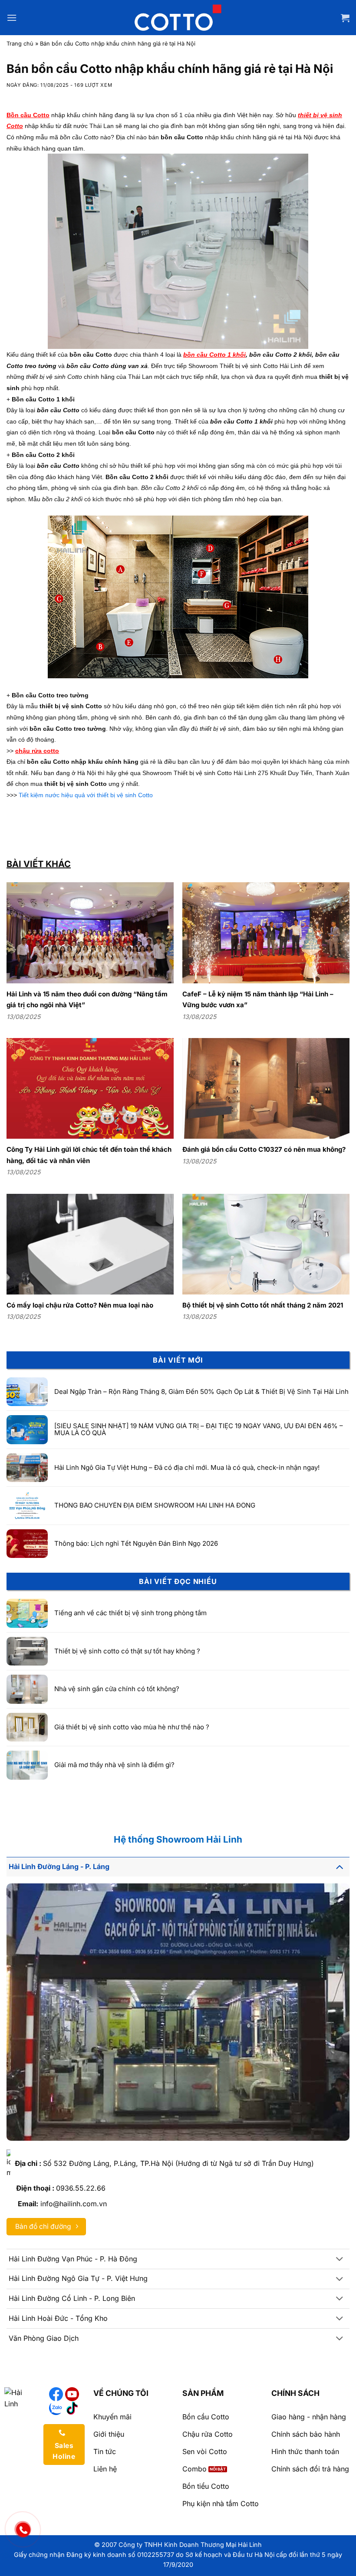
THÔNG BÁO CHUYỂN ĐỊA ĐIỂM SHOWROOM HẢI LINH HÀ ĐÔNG (155, 1506)
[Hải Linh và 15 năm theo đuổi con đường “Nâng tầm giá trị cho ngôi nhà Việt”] (90, 933)
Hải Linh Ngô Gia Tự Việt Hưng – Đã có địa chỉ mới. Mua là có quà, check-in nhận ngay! (187, 1468)
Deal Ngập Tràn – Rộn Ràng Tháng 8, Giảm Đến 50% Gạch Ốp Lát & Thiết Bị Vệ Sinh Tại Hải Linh (201, 1392)
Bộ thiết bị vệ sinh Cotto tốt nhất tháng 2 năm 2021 (263, 1305)
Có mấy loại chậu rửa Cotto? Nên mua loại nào (80, 1305)
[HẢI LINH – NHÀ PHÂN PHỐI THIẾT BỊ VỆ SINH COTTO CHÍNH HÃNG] (178, 17)
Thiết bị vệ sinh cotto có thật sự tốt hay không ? (127, 1651)
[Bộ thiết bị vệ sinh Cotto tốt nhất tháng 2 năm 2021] (266, 1244)
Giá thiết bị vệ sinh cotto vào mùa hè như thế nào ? (132, 1727)
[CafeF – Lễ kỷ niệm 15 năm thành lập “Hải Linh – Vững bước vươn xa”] (266, 933)
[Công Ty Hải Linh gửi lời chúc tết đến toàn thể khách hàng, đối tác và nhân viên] (90, 1088)
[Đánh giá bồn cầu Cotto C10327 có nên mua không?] (266, 1088)
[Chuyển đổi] (340, 1867)
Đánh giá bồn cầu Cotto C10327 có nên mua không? (264, 1149)
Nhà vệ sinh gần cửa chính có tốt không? (117, 1689)
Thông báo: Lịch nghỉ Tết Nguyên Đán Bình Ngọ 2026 (136, 1544)
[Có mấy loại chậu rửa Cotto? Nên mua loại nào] (90, 1244)
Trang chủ (20, 44)
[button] (12, 18)
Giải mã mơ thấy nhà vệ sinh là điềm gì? (114, 1765)
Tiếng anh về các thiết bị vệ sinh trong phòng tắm (130, 1613)
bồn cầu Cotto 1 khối (214, 355)
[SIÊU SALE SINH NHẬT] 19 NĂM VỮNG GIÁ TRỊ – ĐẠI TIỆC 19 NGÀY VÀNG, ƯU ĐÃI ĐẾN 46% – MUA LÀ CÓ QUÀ (199, 1430)
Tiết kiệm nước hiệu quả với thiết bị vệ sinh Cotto (86, 795)
